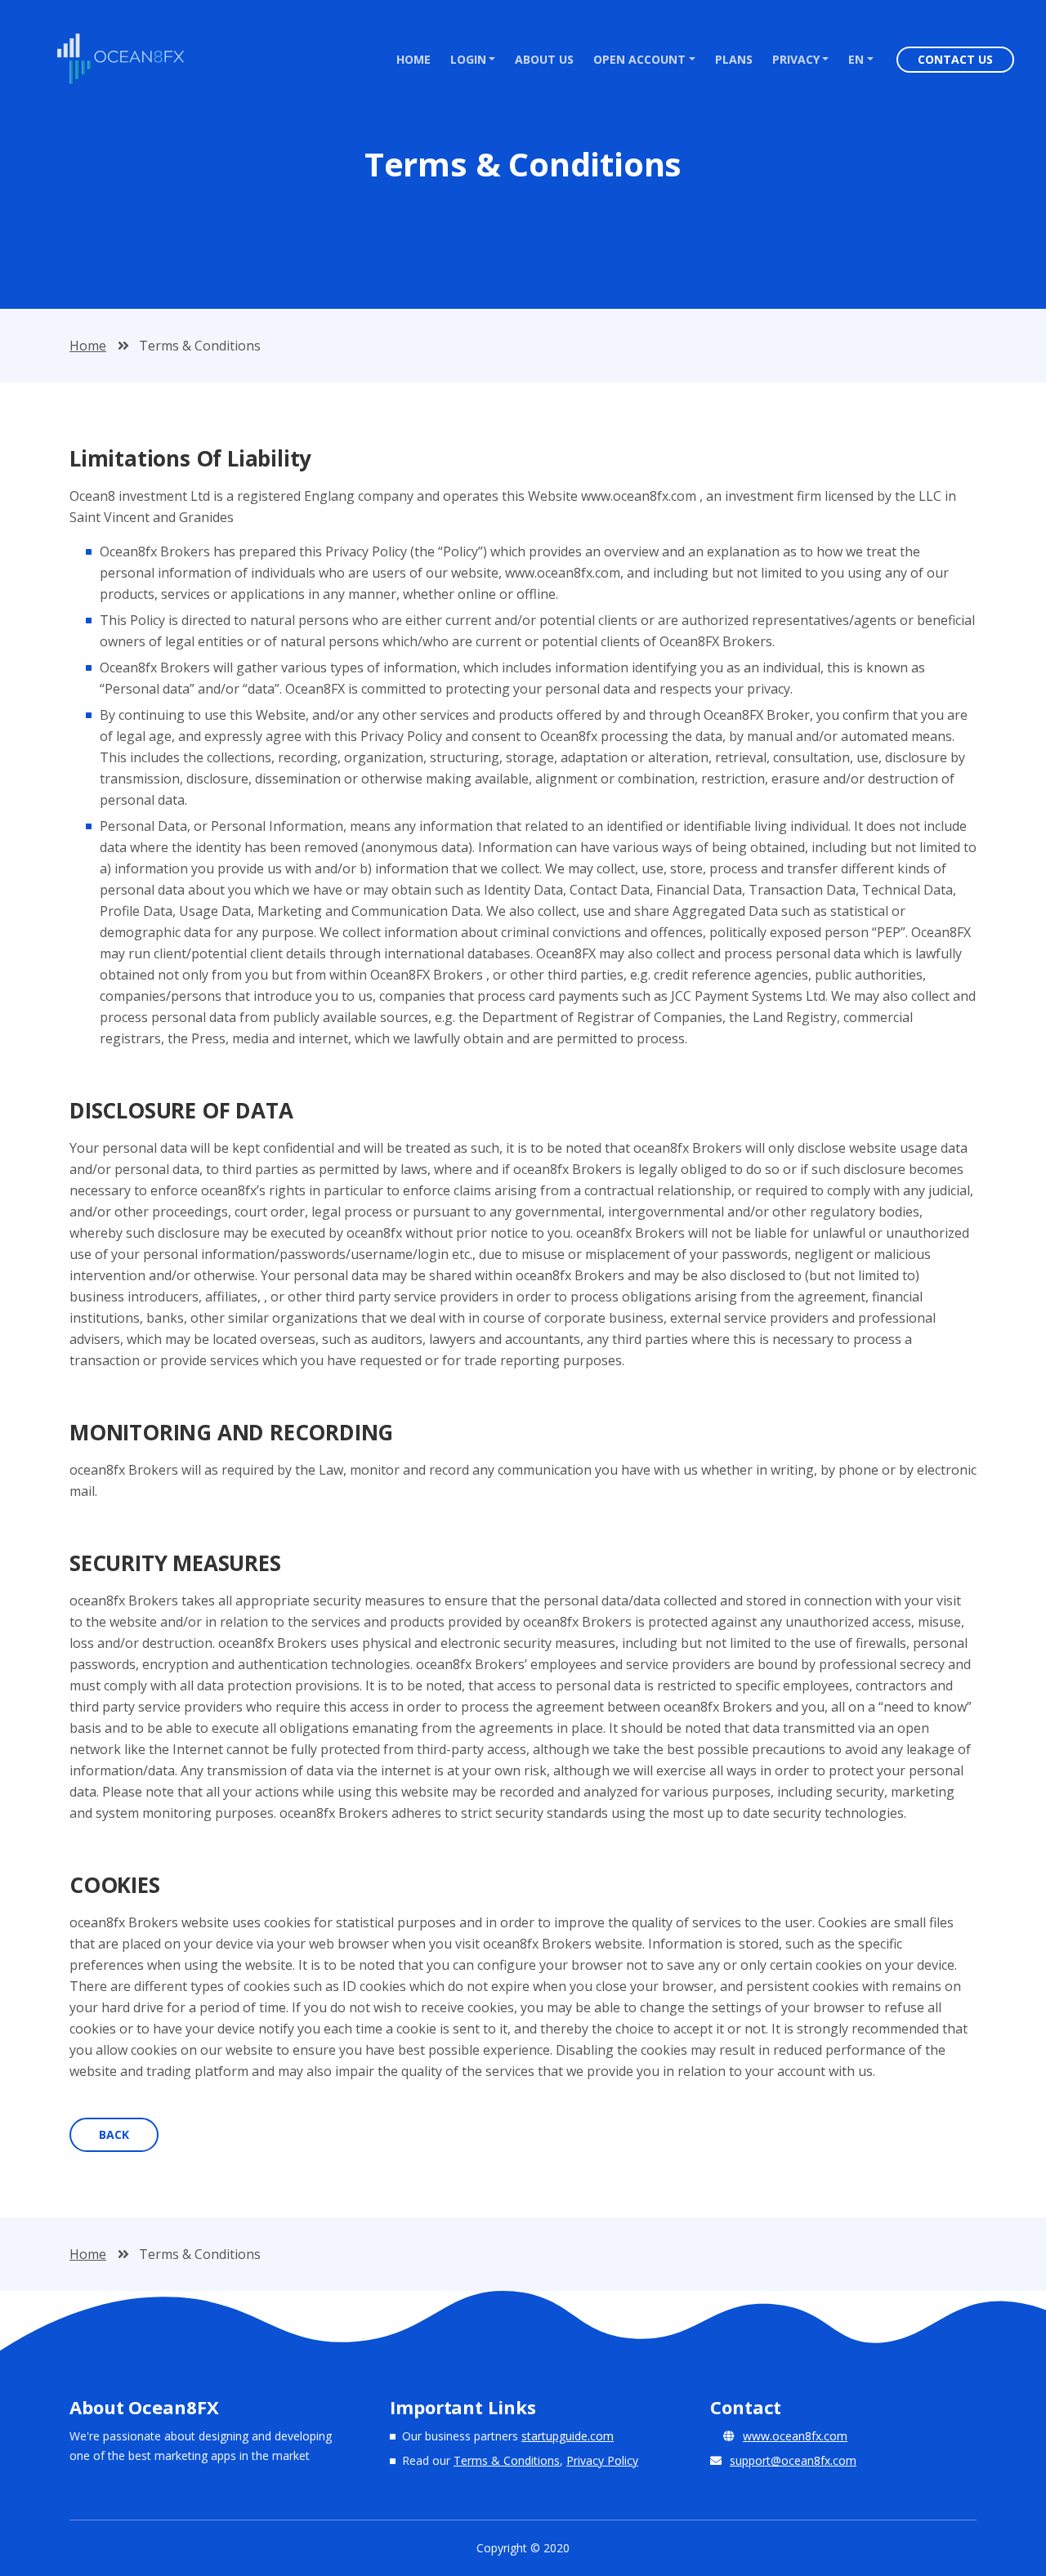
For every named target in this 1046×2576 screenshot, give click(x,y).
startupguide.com (568, 2436)
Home (88, 346)
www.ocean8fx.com (795, 2436)
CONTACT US (955, 59)
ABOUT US (544, 59)
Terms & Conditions (507, 2460)
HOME (418, 59)
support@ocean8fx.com (793, 2460)
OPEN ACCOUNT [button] (639, 59)
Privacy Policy (602, 2460)
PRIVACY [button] (796, 59)
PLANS (734, 59)
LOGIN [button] (468, 59)
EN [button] (856, 59)
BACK (114, 2134)
